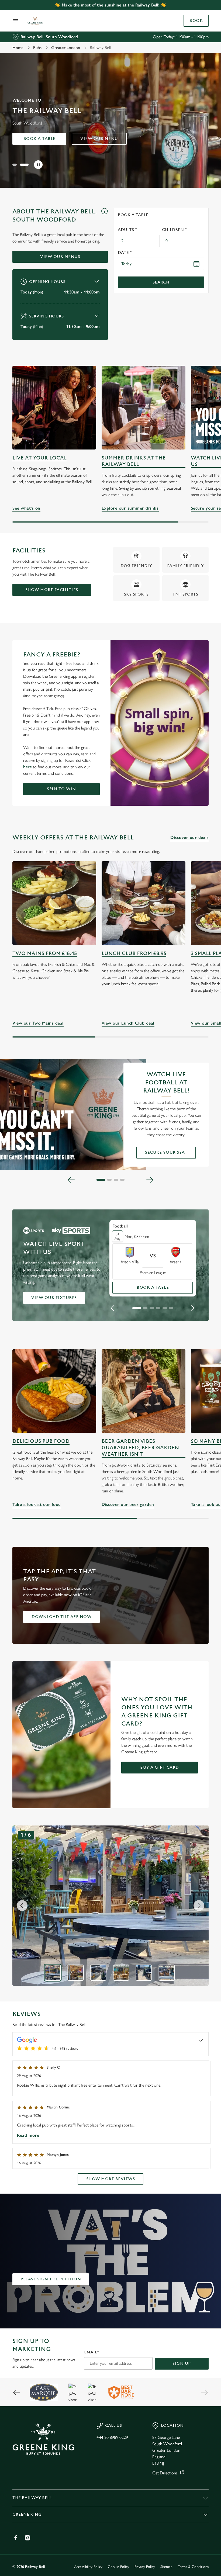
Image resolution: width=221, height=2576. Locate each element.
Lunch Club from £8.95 (134, 954)
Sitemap (166, 2567)
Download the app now (61, 1617)
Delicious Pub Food (41, 1441)
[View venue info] (104, 217)
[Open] (16, 21)
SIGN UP (182, 2364)
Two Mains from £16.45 (45, 954)
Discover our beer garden (144, 1391)
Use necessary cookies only (109, 1344)
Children (174, 230)
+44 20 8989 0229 (112, 2437)
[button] (17, 165)
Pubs (37, 48)
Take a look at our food (54, 1391)
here (27, 767)
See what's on (54, 408)
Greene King (27, 2514)
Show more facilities (52, 590)
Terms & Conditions (193, 2567)
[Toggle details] (201, 2040)
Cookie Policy (118, 2567)
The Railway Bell (32, 2498)
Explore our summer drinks (144, 408)
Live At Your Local (39, 458)
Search (161, 282)
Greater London (66, 48)
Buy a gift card (160, 1767)
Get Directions (165, 2473)
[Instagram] (27, 2538)
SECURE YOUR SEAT (166, 1152)
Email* (91, 2352)
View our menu (99, 139)
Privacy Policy (145, 2567)
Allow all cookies (180, 1344)
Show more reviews (111, 2179)
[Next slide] (150, 1180)
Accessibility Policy (88, 2567)
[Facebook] (16, 2538)
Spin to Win (61, 789)
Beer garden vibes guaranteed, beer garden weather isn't (140, 1448)
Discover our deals (189, 837)
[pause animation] (38, 165)
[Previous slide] (71, 1180)
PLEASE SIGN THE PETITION (51, 2279)
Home (18, 48)
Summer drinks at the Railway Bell (134, 461)
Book (196, 21)
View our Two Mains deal (54, 903)
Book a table (39, 139)
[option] (53, 1973)
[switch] (83, 1307)
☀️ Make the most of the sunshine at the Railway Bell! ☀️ (111, 5)
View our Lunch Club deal (144, 903)
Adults (127, 230)
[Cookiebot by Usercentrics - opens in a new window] (191, 1228)
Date (125, 253)
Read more (28, 2135)
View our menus (60, 257)
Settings (197, 1327)
